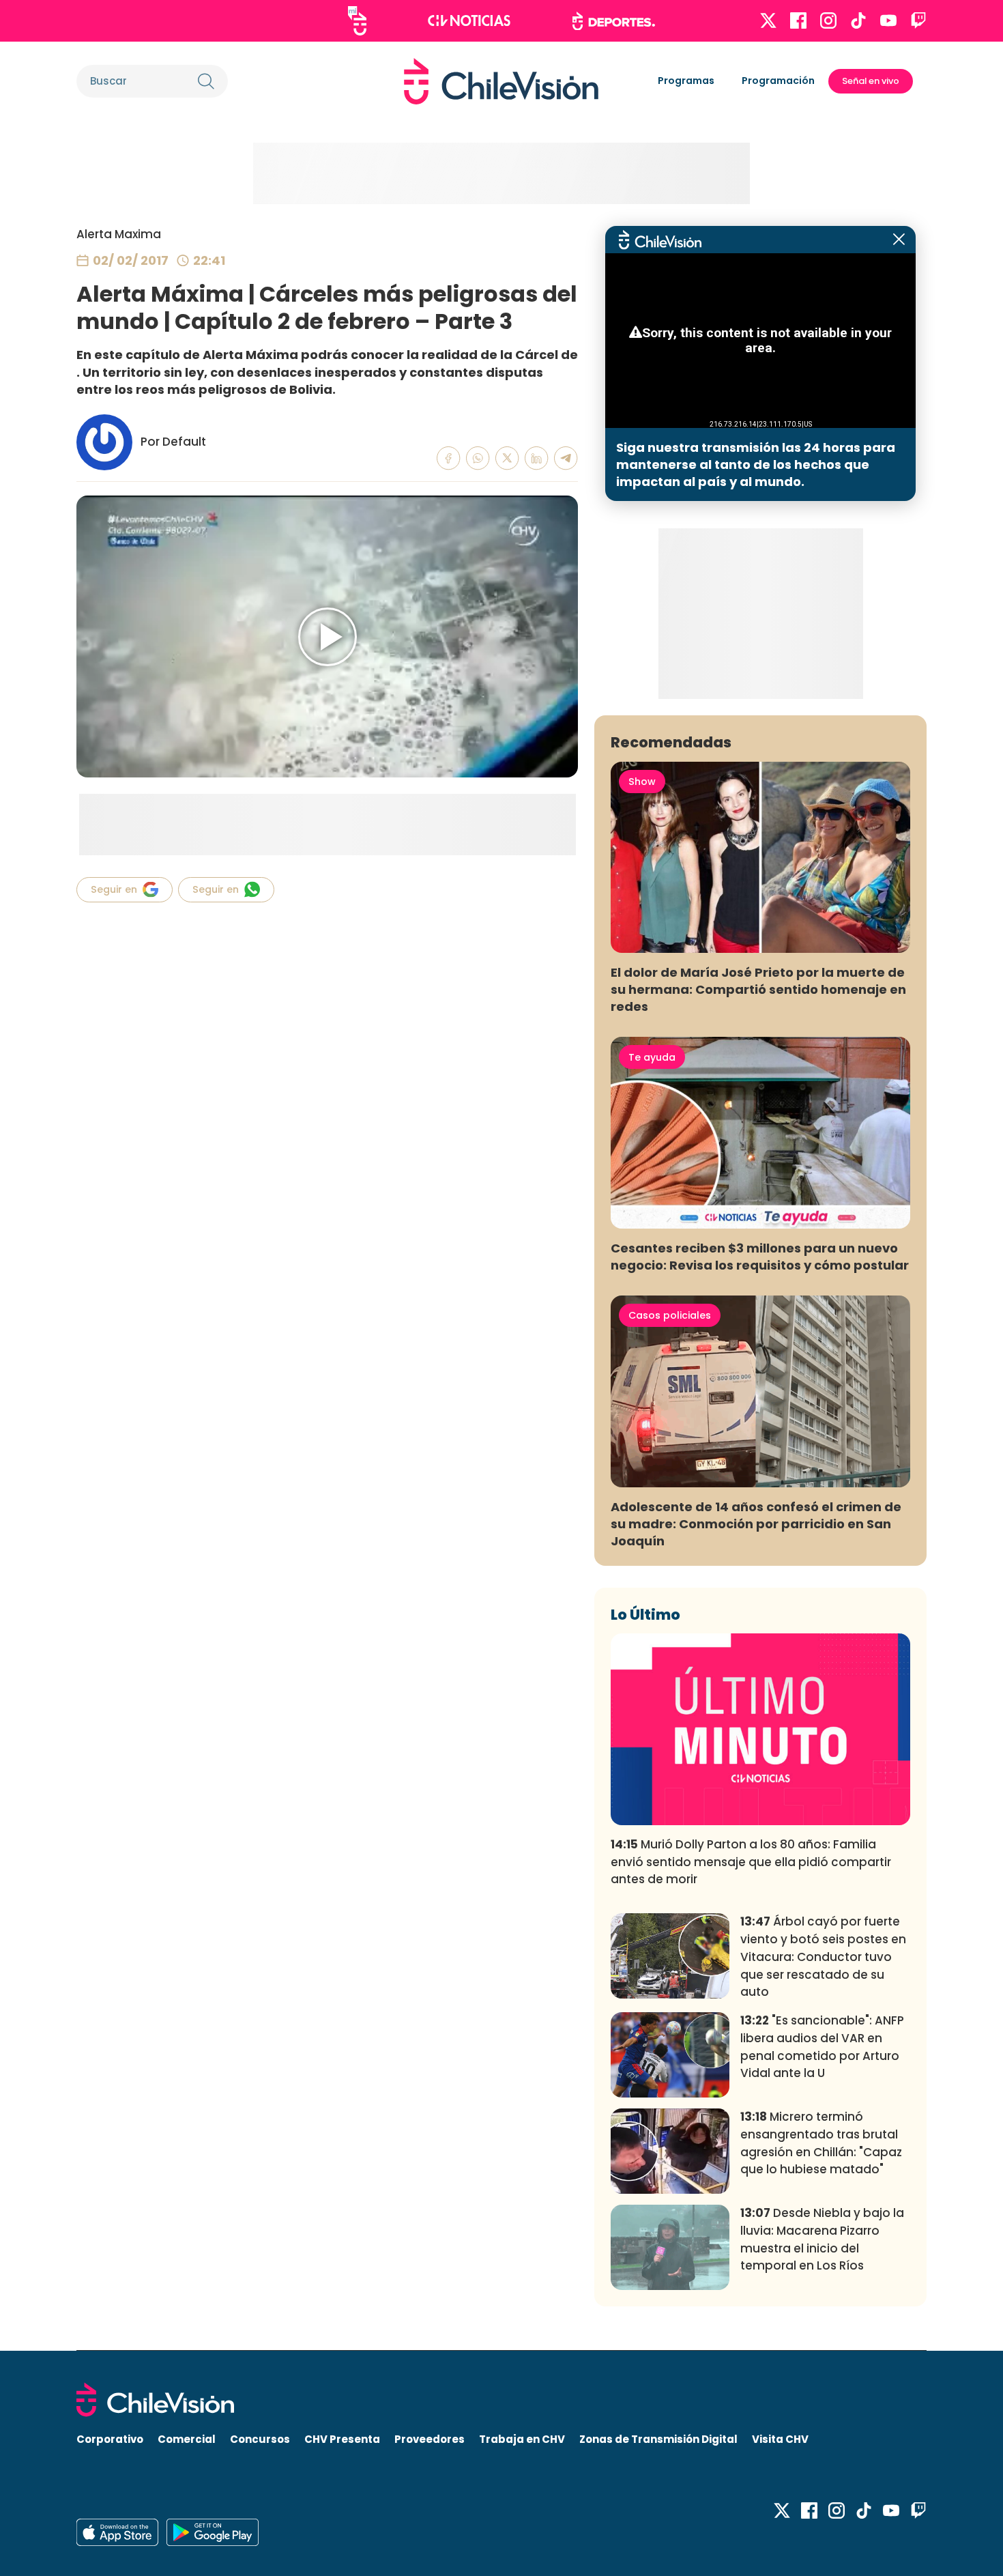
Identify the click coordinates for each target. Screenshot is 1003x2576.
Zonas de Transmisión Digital (658, 2439)
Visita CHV (780, 2439)
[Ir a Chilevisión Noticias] (469, 20)
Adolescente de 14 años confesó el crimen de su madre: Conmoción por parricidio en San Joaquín (756, 1524)
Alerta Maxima (119, 234)
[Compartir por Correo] (566, 458)
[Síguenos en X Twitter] (768, 20)
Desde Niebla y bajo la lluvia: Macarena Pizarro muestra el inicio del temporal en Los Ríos (822, 2239)
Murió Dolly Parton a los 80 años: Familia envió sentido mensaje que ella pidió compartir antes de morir (751, 1862)
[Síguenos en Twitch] (918, 20)
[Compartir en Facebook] (449, 458)
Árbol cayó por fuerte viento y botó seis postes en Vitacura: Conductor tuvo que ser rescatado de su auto (823, 1957)
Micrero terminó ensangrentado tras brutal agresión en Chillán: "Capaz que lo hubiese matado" (821, 2143)
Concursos (260, 2439)
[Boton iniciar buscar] (206, 81)
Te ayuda (652, 1057)
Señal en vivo (871, 81)
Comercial (187, 2439)
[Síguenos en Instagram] (828, 20)
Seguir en (114, 889)
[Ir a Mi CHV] (357, 21)
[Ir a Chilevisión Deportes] (614, 21)
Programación (778, 81)
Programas (686, 81)
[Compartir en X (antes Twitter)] (507, 458)
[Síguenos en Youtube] (888, 20)
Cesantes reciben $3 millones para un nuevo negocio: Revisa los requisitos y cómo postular (760, 1257)
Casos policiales (670, 1315)
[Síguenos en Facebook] (798, 20)
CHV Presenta (342, 2439)
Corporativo (110, 2439)
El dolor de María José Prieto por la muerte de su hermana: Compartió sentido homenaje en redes (758, 989)
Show (642, 782)
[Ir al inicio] (501, 81)
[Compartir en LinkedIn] (537, 458)
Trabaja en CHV (522, 2439)
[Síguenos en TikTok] (858, 20)
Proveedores (430, 2439)
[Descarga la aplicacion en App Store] (213, 2532)
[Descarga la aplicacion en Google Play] (117, 2532)
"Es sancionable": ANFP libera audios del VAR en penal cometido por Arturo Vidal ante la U (822, 2047)
